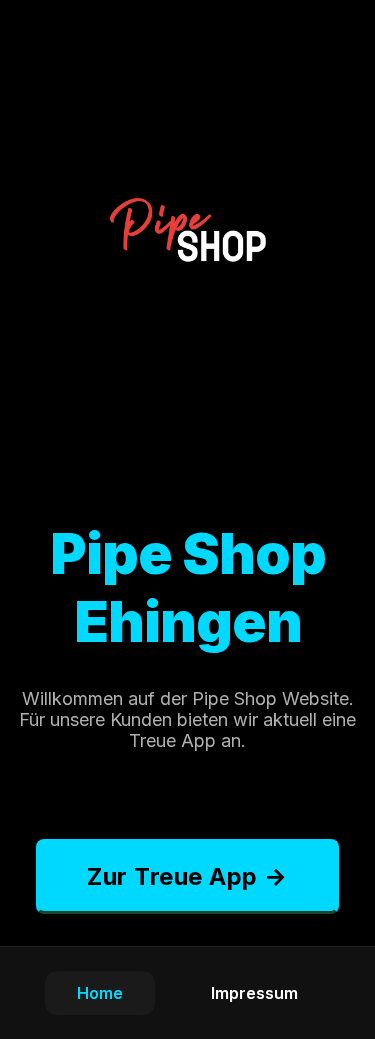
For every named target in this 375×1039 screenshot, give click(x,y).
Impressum (254, 993)
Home (100, 993)
